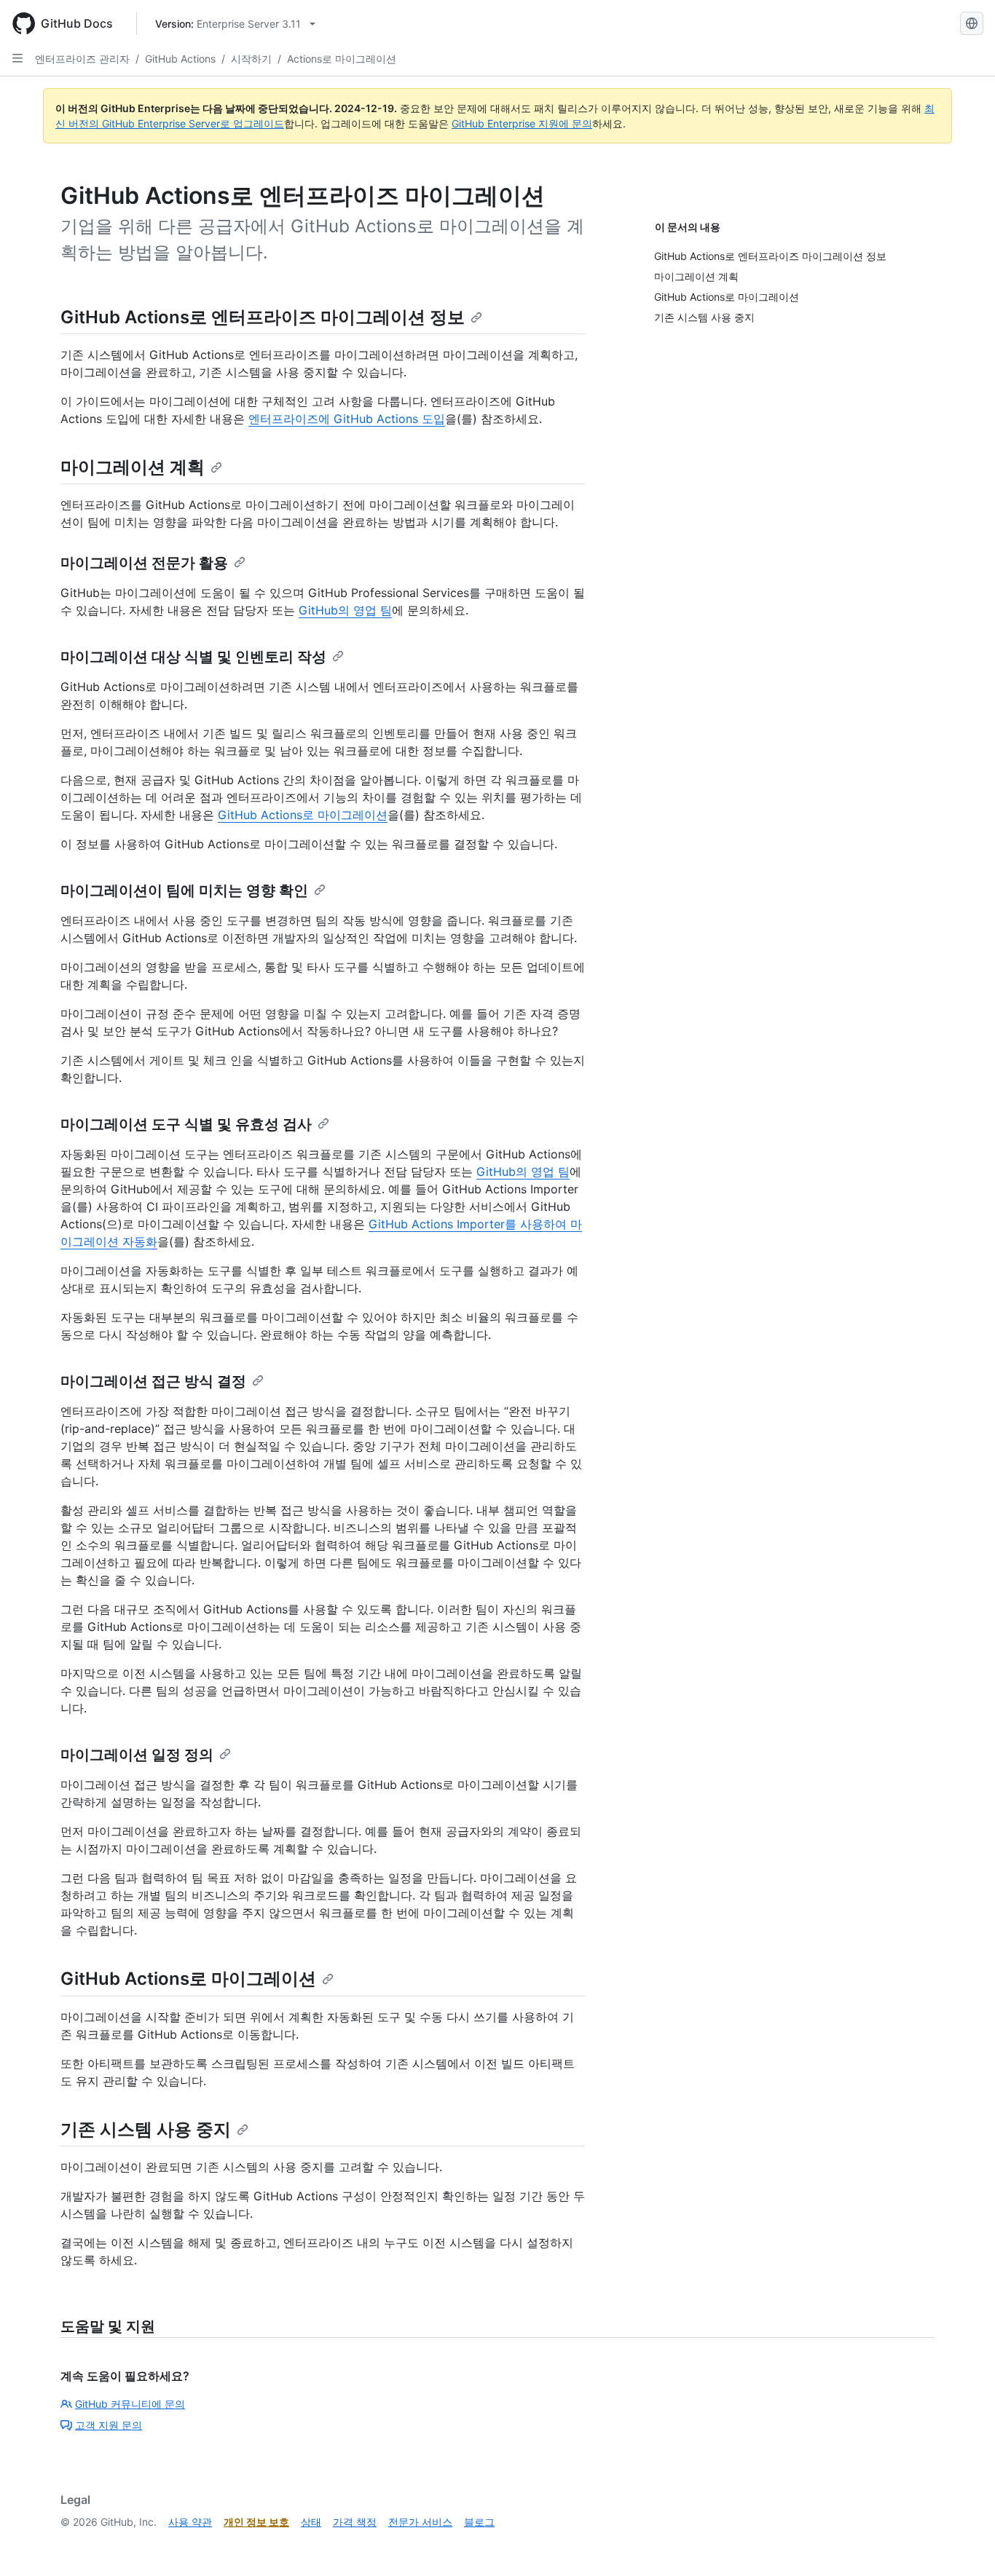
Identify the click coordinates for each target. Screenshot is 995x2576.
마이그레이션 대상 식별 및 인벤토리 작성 (193, 657)
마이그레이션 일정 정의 (137, 1755)
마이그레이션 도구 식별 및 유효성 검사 (186, 1124)
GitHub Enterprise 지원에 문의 (522, 123)
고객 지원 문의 (109, 2425)
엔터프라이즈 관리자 (82, 59)
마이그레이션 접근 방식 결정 (153, 1381)
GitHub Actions (180, 59)
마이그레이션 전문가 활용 (144, 563)
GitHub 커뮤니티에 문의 (130, 2404)
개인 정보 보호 (256, 2522)
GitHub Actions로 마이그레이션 (303, 815)
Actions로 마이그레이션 (342, 59)
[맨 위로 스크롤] (963, 2544)
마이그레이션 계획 (133, 467)
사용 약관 (190, 2522)
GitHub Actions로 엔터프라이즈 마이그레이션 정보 (263, 317)
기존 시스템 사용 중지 (146, 2129)
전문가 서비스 (420, 2522)
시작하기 (251, 59)
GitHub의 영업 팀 (345, 610)
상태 (311, 2522)
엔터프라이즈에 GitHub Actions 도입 (347, 419)
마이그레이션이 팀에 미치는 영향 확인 (184, 890)
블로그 (479, 2522)
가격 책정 (355, 2522)
